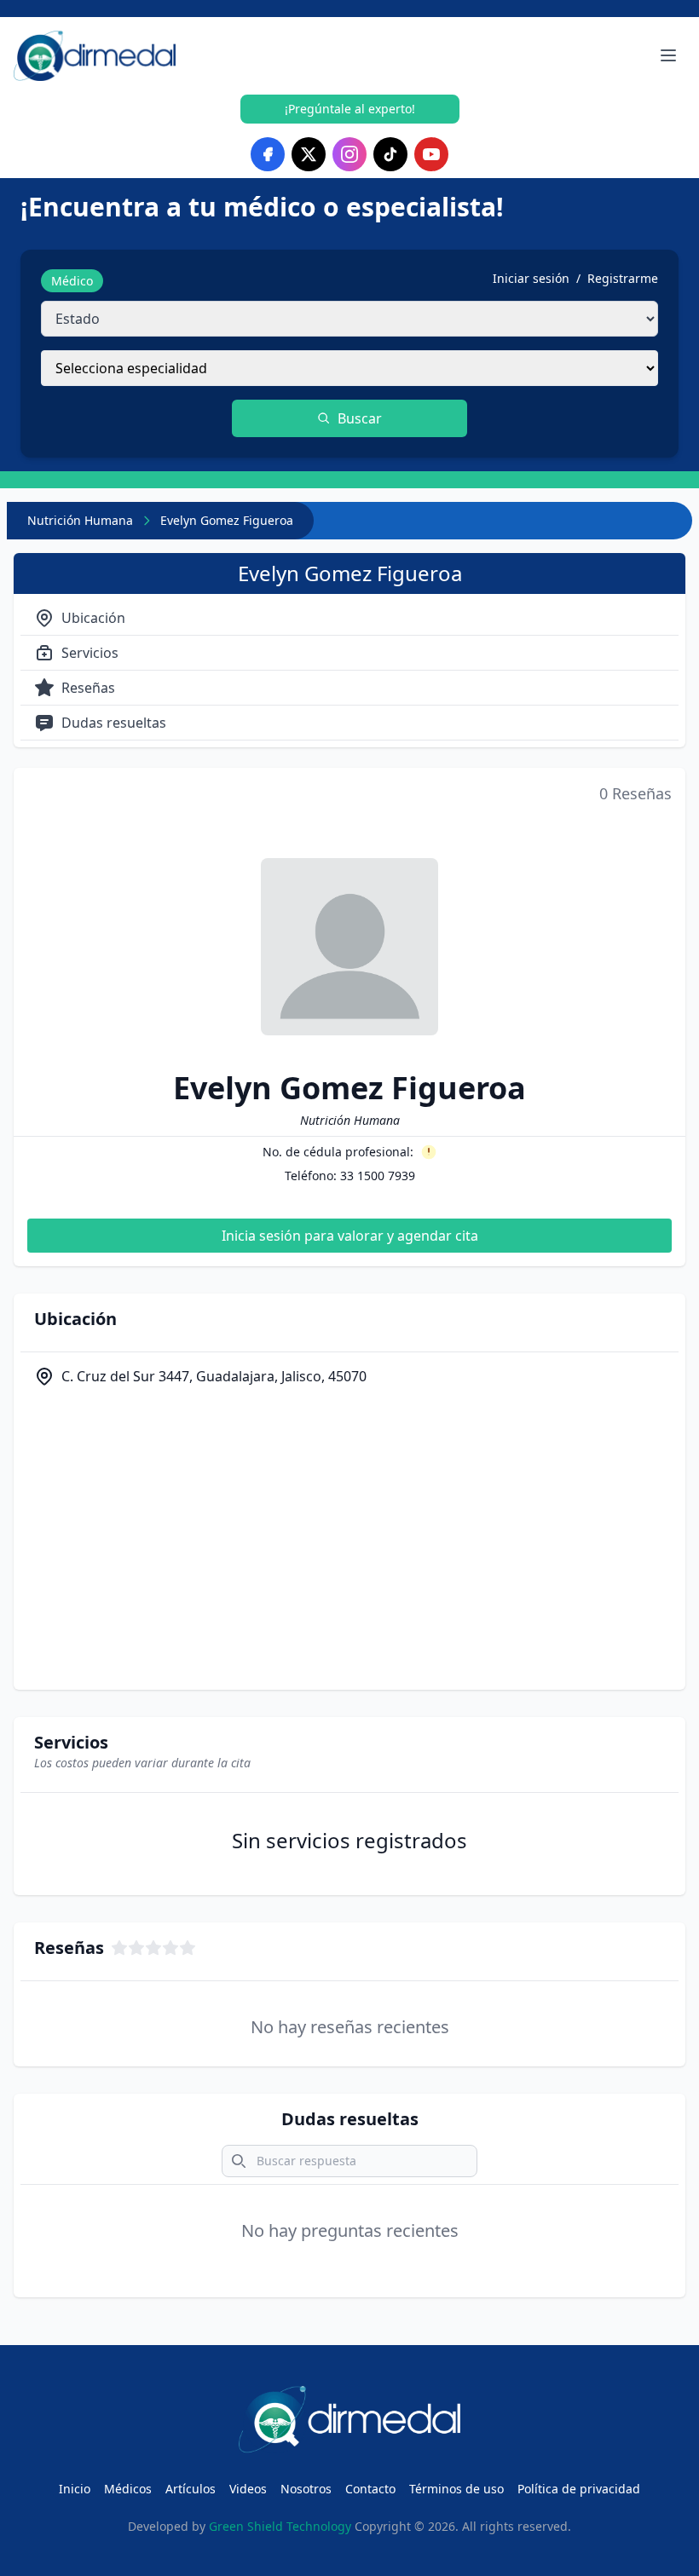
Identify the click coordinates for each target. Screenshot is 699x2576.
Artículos (191, 2489)
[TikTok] (390, 154)
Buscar (360, 418)
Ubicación (93, 618)
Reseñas (88, 688)
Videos (248, 2489)
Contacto (370, 2489)
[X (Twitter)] (309, 154)
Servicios (90, 653)
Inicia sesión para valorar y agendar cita (350, 1236)
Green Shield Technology (280, 2526)
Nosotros (306, 2489)
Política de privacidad (579, 2489)
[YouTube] (431, 154)
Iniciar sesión (531, 278)
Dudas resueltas (114, 723)
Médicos (128, 2489)
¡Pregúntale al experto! (350, 109)
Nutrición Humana (80, 520)
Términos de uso (456, 2489)
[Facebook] (268, 154)
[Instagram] (349, 154)
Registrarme (623, 278)
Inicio (75, 2489)
